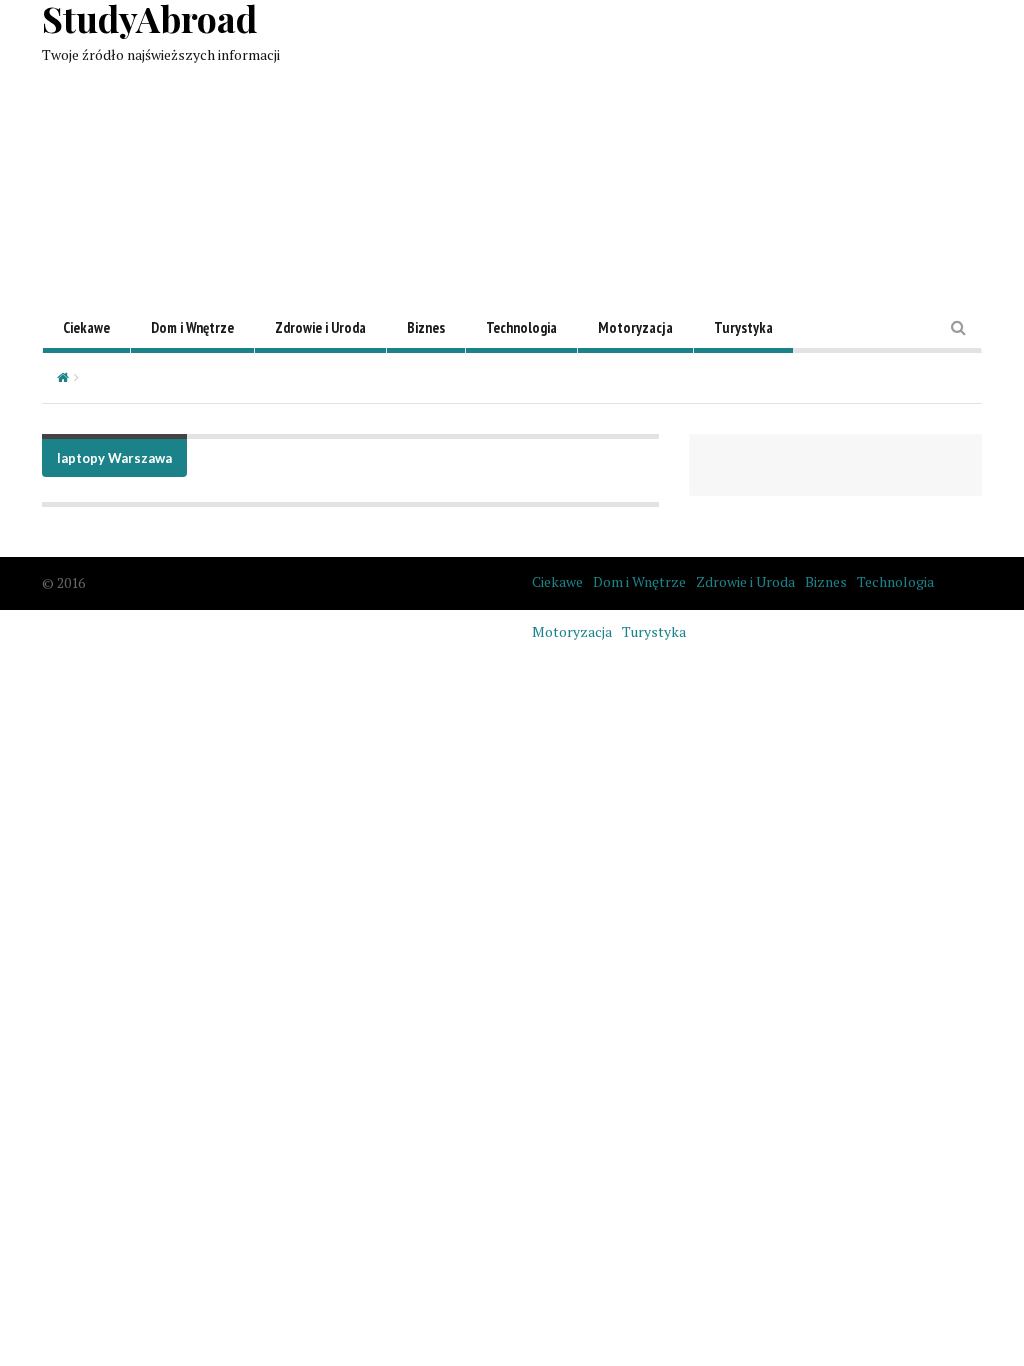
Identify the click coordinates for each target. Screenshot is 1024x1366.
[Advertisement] (694, 140)
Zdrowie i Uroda (320, 327)
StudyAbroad (149, 18)
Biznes (426, 327)
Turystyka (743, 327)
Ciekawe (86, 327)
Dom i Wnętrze (192, 327)
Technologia (521, 327)
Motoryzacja (635, 327)
